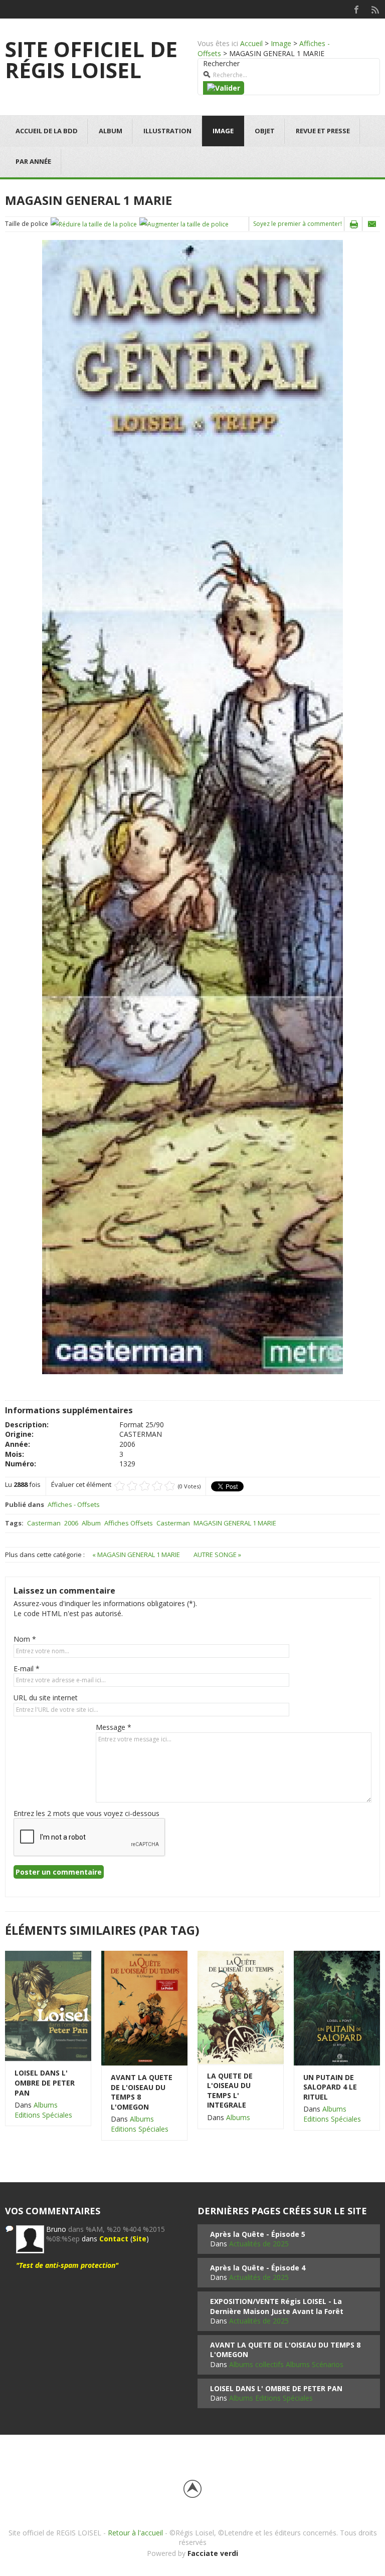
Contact (114, 2239)
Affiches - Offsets (74, 1504)
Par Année (33, 161)
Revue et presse (323, 131)
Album (111, 131)
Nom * (25, 1639)
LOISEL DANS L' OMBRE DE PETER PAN (45, 2083)
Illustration (167, 131)
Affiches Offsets (129, 1523)
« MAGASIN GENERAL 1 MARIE (137, 1555)
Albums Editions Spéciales (43, 2110)
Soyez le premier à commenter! (298, 224)
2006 (71, 1523)
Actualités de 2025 (259, 2244)
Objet (265, 131)
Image (281, 43)
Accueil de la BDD (47, 131)
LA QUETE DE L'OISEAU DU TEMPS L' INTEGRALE (230, 2091)
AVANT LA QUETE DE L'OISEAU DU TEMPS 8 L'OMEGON (142, 2092)
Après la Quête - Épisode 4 (258, 2268)
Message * (114, 1727)
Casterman (44, 1523)
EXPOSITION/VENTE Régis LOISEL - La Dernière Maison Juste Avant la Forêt (277, 2306)
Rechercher (221, 63)
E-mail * (27, 1668)
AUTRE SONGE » (217, 1555)
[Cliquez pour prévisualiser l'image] (192, 806)
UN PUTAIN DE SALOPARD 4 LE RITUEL (330, 2087)
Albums (238, 2117)
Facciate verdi (213, 2553)
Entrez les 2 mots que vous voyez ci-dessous (86, 1813)
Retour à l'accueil (135, 2533)
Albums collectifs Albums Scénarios (286, 2364)
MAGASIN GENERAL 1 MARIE (235, 1523)
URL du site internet (46, 1698)
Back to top (192, 2489)
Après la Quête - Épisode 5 (258, 2234)
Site (139, 2239)
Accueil (251, 43)
